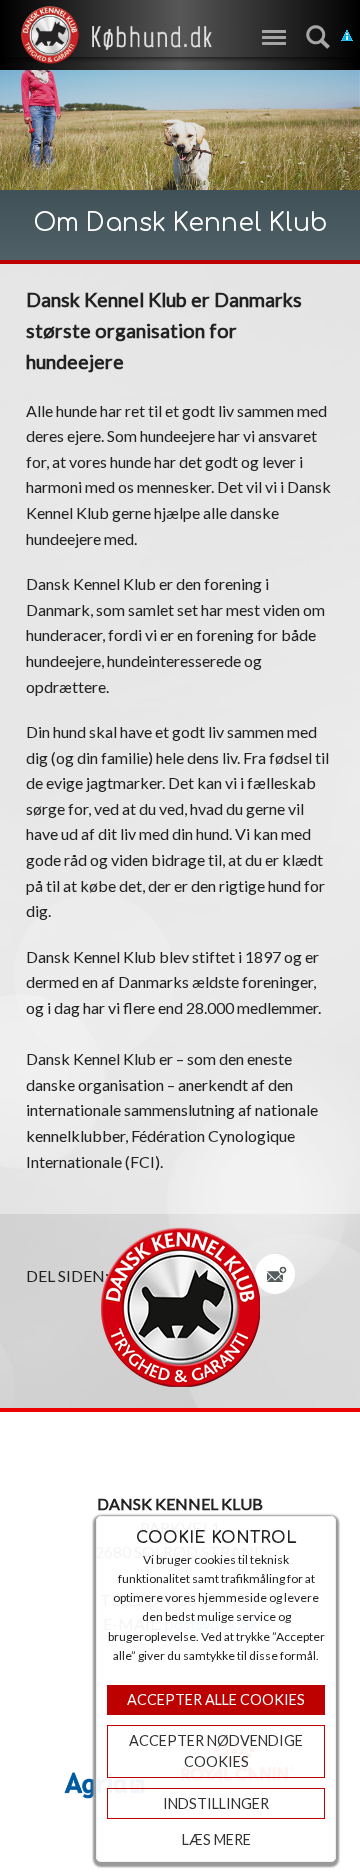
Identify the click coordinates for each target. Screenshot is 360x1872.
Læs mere (216, 1839)
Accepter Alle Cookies (216, 1699)
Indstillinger (216, 1803)
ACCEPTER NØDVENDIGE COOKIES (216, 1751)
